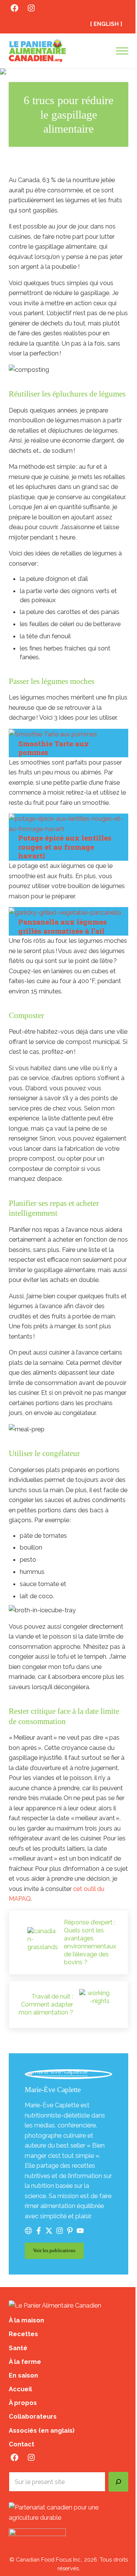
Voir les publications (58, 2252)
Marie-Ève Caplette (53, 2090)
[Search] (118, 2482)
